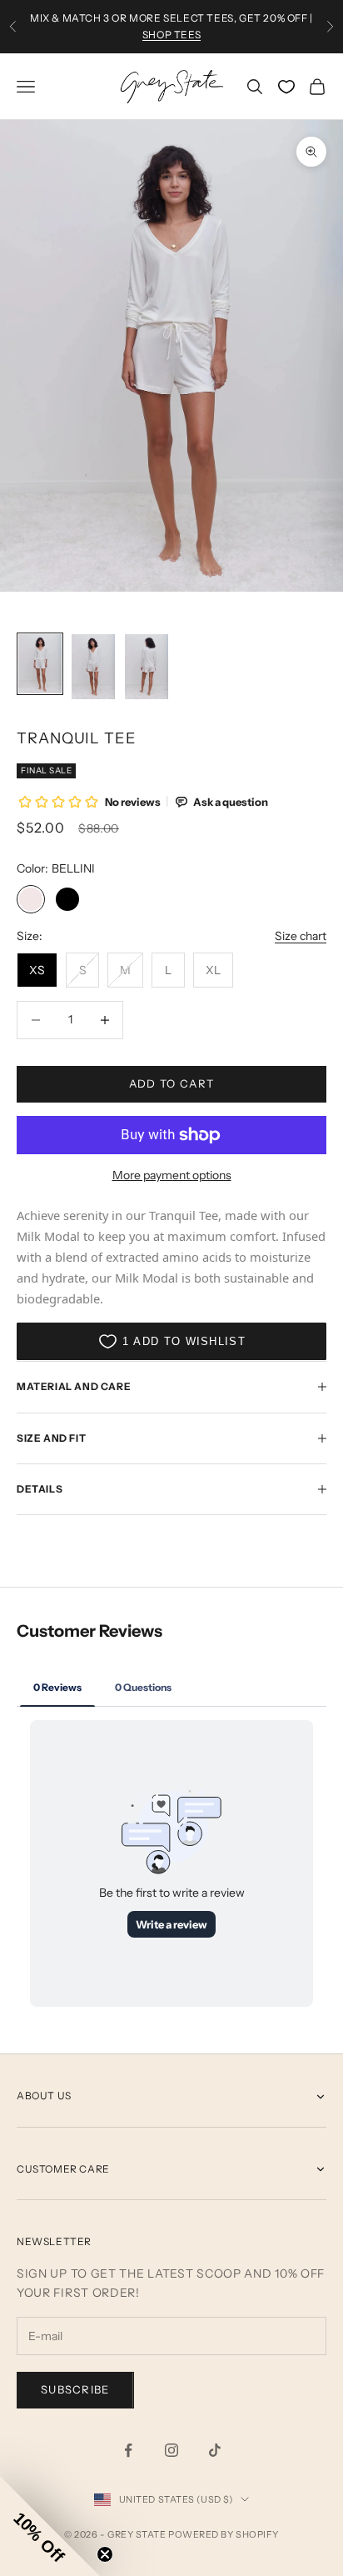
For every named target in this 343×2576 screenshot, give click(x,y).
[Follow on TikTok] (215, 2450)
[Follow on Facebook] (128, 2450)
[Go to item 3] (147, 667)
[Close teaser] (105, 2554)
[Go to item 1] (40, 664)
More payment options (172, 1175)
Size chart (301, 936)
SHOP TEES (171, 35)
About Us (44, 2096)
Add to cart (171, 1083)
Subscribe (75, 2389)
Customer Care (63, 2169)
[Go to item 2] (93, 667)
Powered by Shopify (224, 2534)
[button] (50, 2526)
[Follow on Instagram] (171, 2450)
